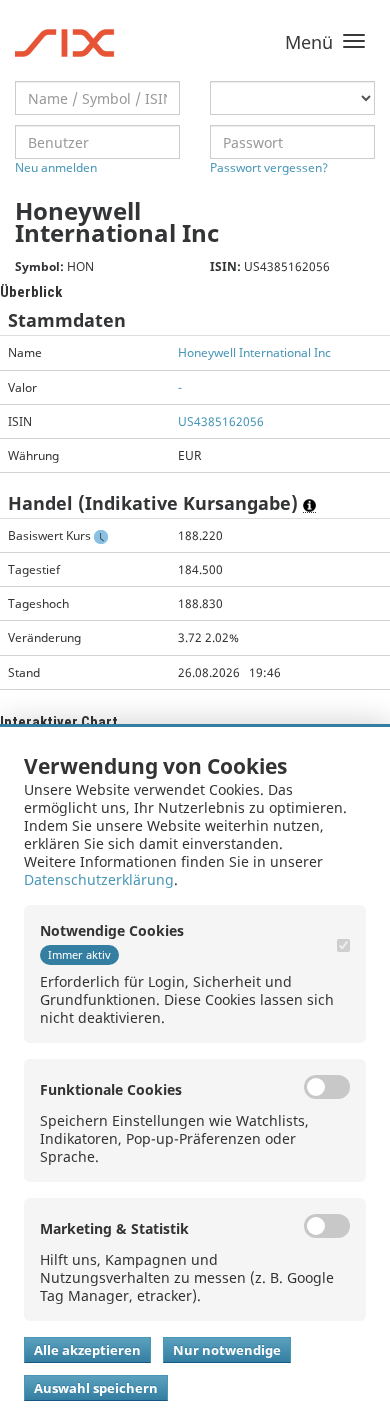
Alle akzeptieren (87, 1350)
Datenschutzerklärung (99, 879)
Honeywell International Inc (254, 352)
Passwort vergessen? (269, 167)
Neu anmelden (56, 167)
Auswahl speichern (96, 1388)
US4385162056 (221, 421)
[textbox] (97, 98)
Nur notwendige (227, 1350)
